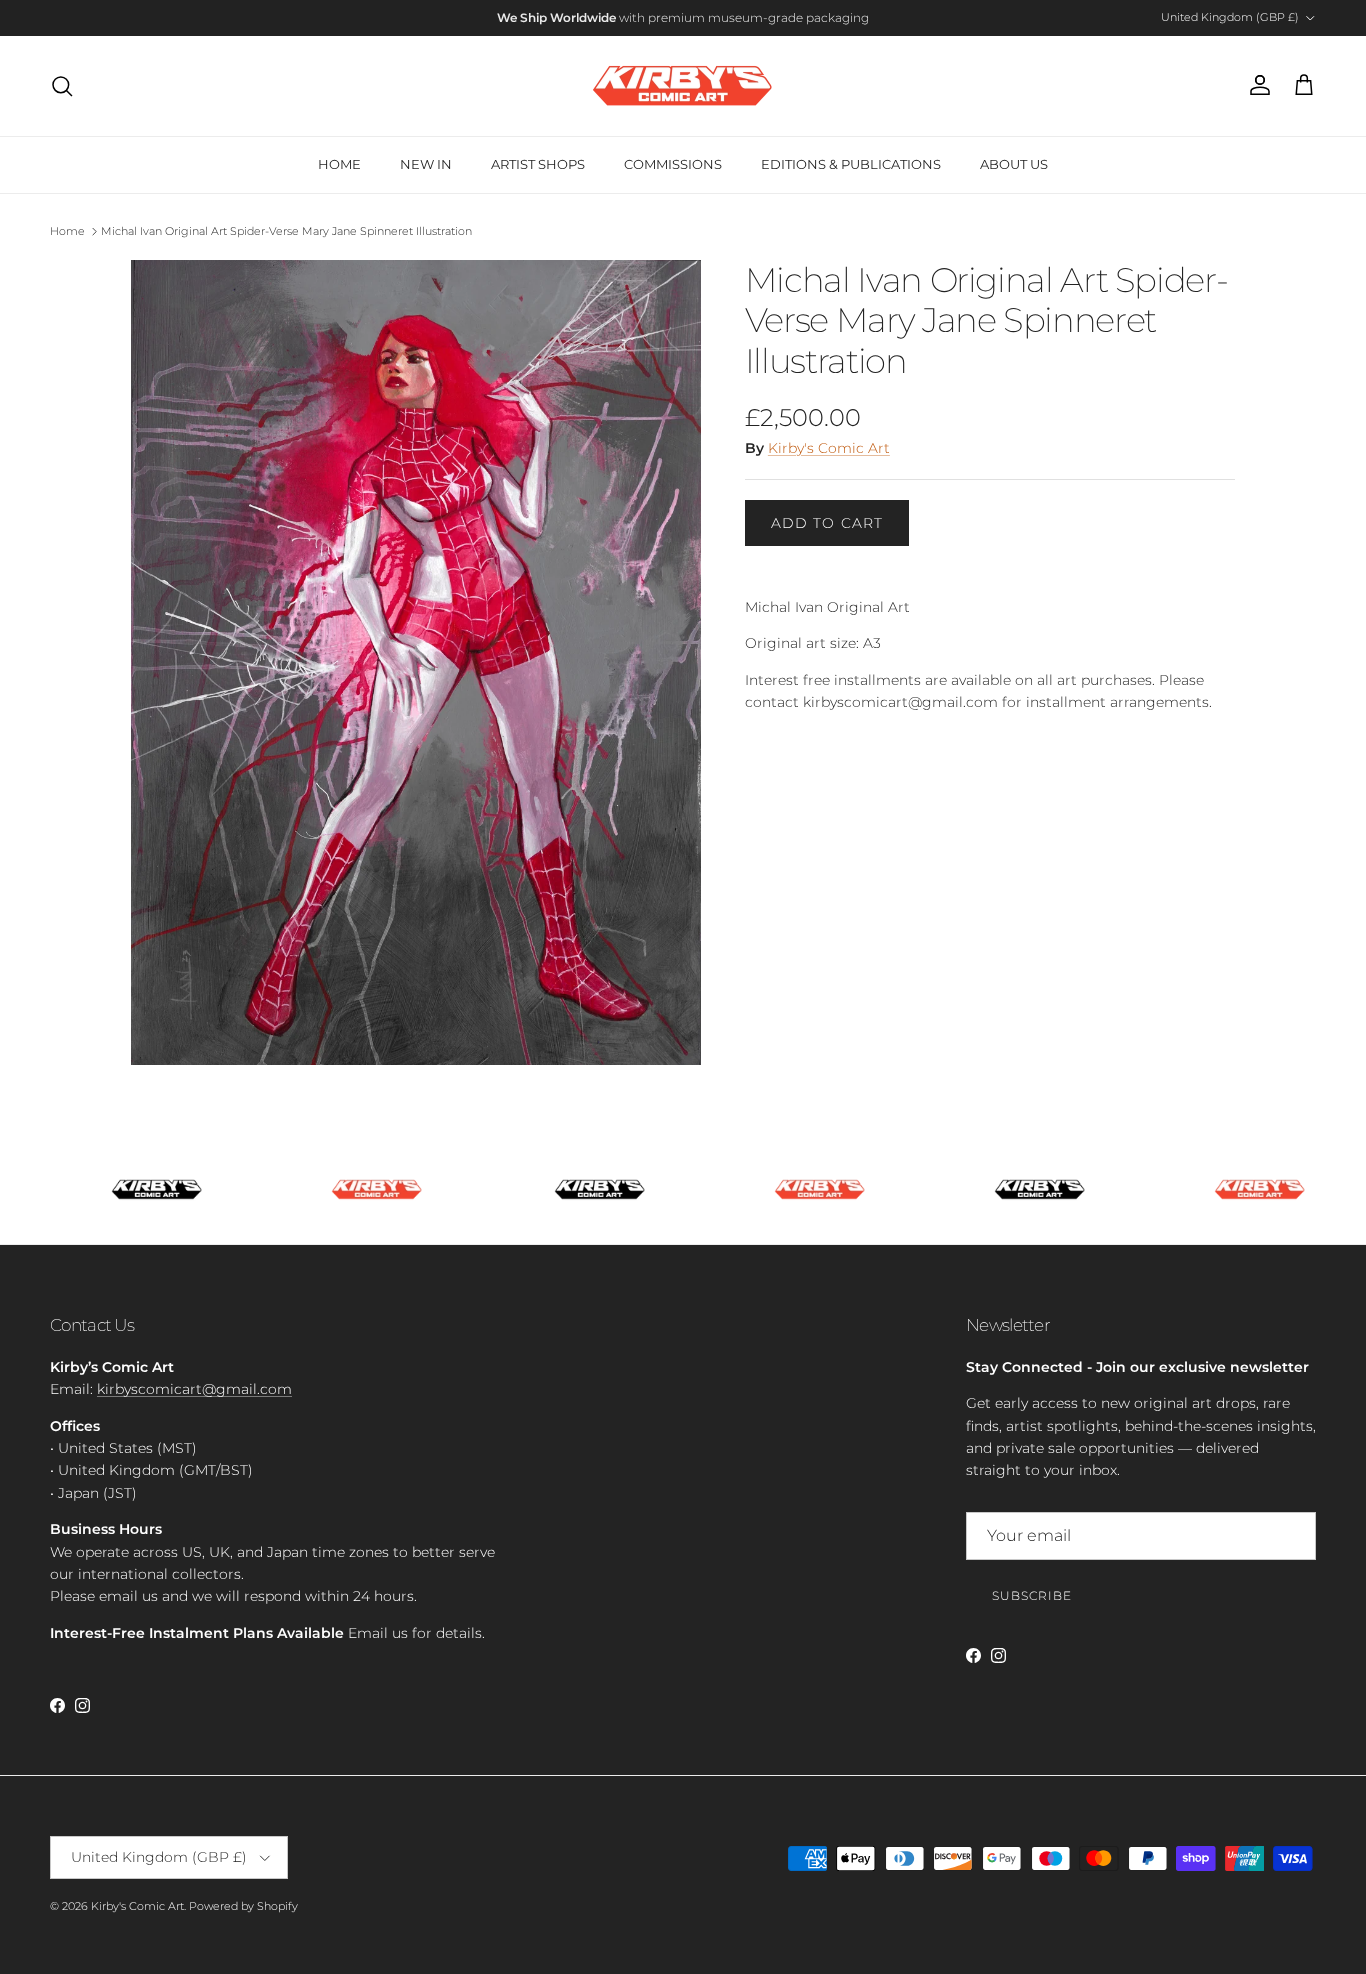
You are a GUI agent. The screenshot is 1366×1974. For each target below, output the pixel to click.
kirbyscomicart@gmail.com (194, 1389)
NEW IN (426, 164)
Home (67, 231)
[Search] (62, 86)
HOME (339, 164)
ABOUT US (1014, 164)
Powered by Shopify (243, 1906)
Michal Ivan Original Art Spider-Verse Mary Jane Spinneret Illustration (286, 231)
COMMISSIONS (673, 164)
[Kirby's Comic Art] (683, 86)
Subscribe (1032, 1595)
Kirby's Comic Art (829, 448)
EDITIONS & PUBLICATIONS (851, 164)
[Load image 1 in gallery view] (416, 662)
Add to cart (827, 523)
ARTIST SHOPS (538, 164)
